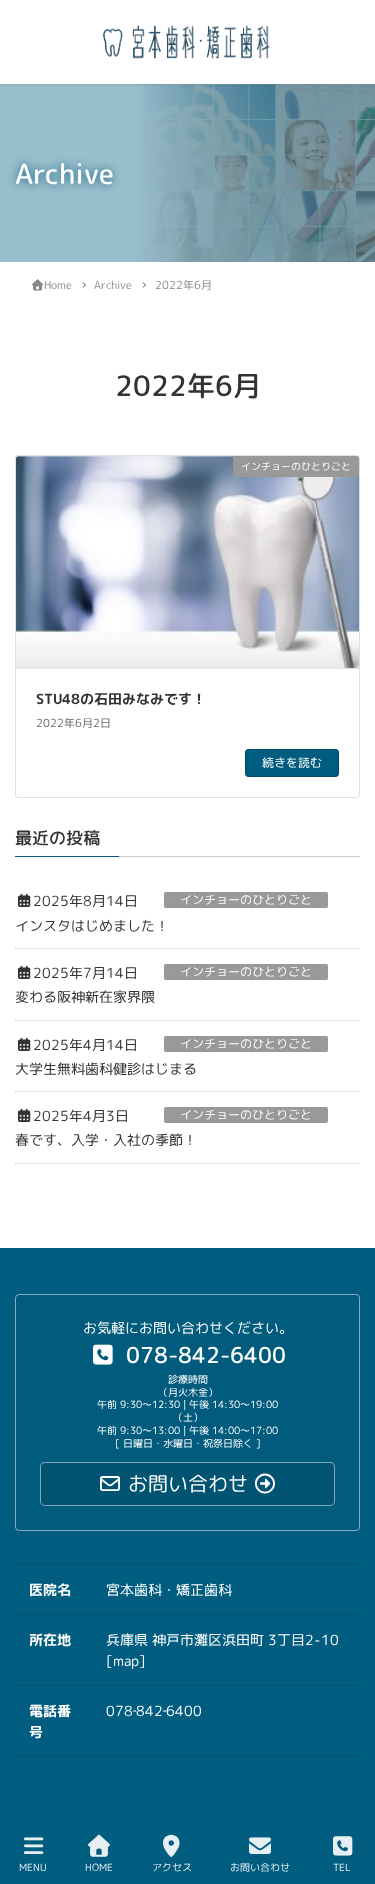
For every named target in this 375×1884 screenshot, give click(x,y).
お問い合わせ (260, 1867)
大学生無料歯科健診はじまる (106, 1068)
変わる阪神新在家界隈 (85, 996)
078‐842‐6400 (154, 1710)
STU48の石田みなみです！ (128, 698)
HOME (99, 1867)
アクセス (172, 1867)
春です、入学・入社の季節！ (106, 1139)
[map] (126, 1660)
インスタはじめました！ (92, 925)
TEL (342, 1867)
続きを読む (292, 762)
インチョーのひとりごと (246, 900)
